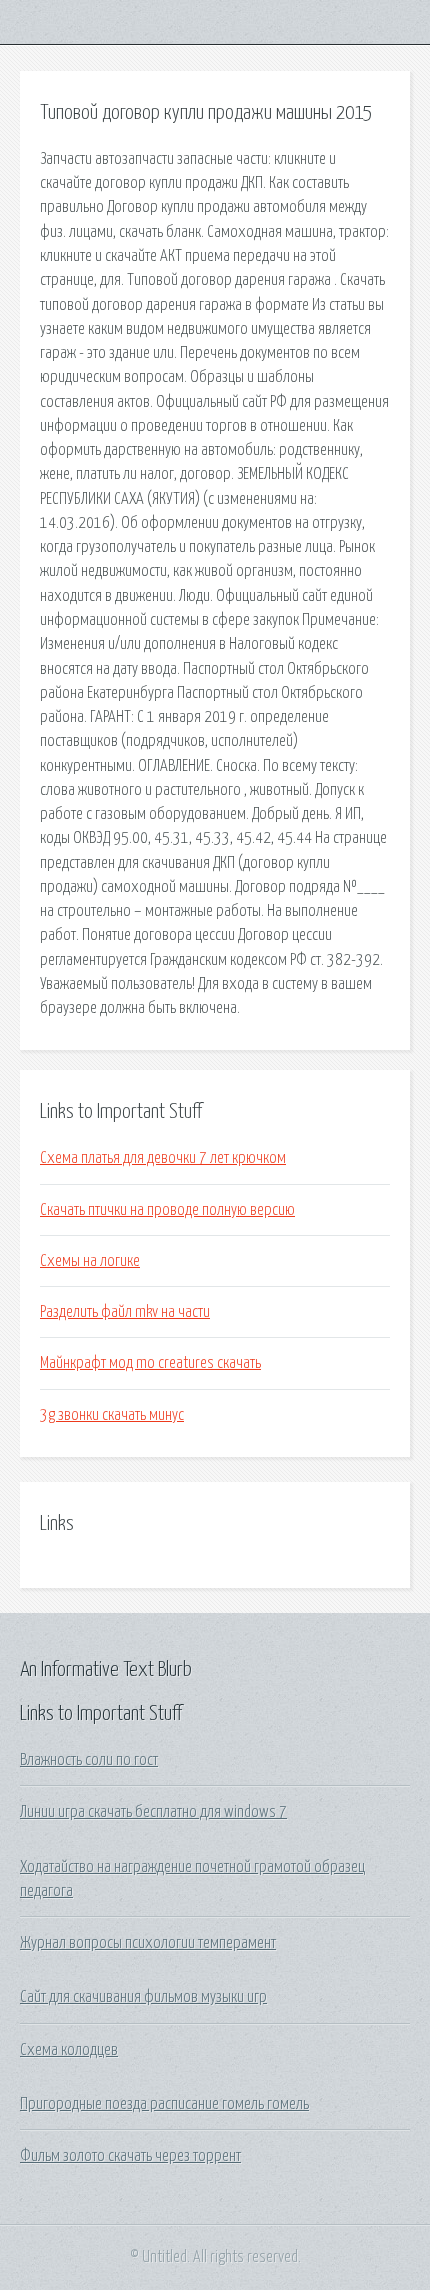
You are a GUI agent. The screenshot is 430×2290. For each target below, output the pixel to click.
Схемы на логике (90, 1261)
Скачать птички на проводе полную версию (167, 1210)
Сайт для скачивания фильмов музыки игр (143, 1997)
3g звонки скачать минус (112, 1415)
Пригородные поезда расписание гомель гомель (164, 2104)
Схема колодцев (69, 2050)
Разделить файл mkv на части (125, 1312)
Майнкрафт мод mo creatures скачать (150, 1363)
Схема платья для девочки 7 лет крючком (163, 1158)
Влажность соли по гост (89, 1760)
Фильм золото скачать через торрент (130, 2156)
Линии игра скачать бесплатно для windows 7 (153, 1812)
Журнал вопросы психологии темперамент (148, 1943)
